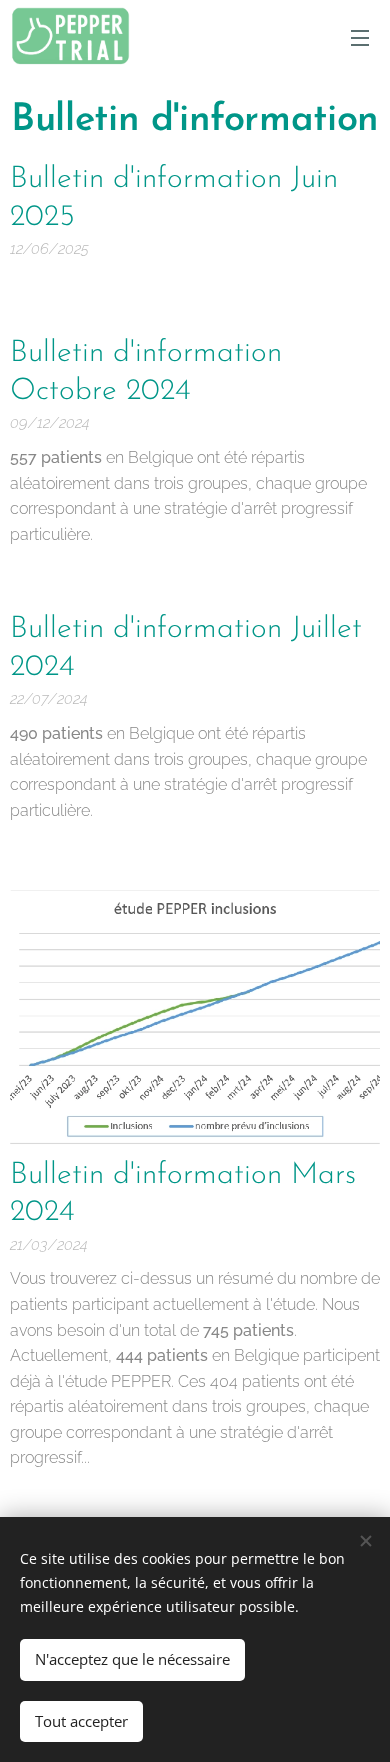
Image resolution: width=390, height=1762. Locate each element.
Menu (360, 37)
